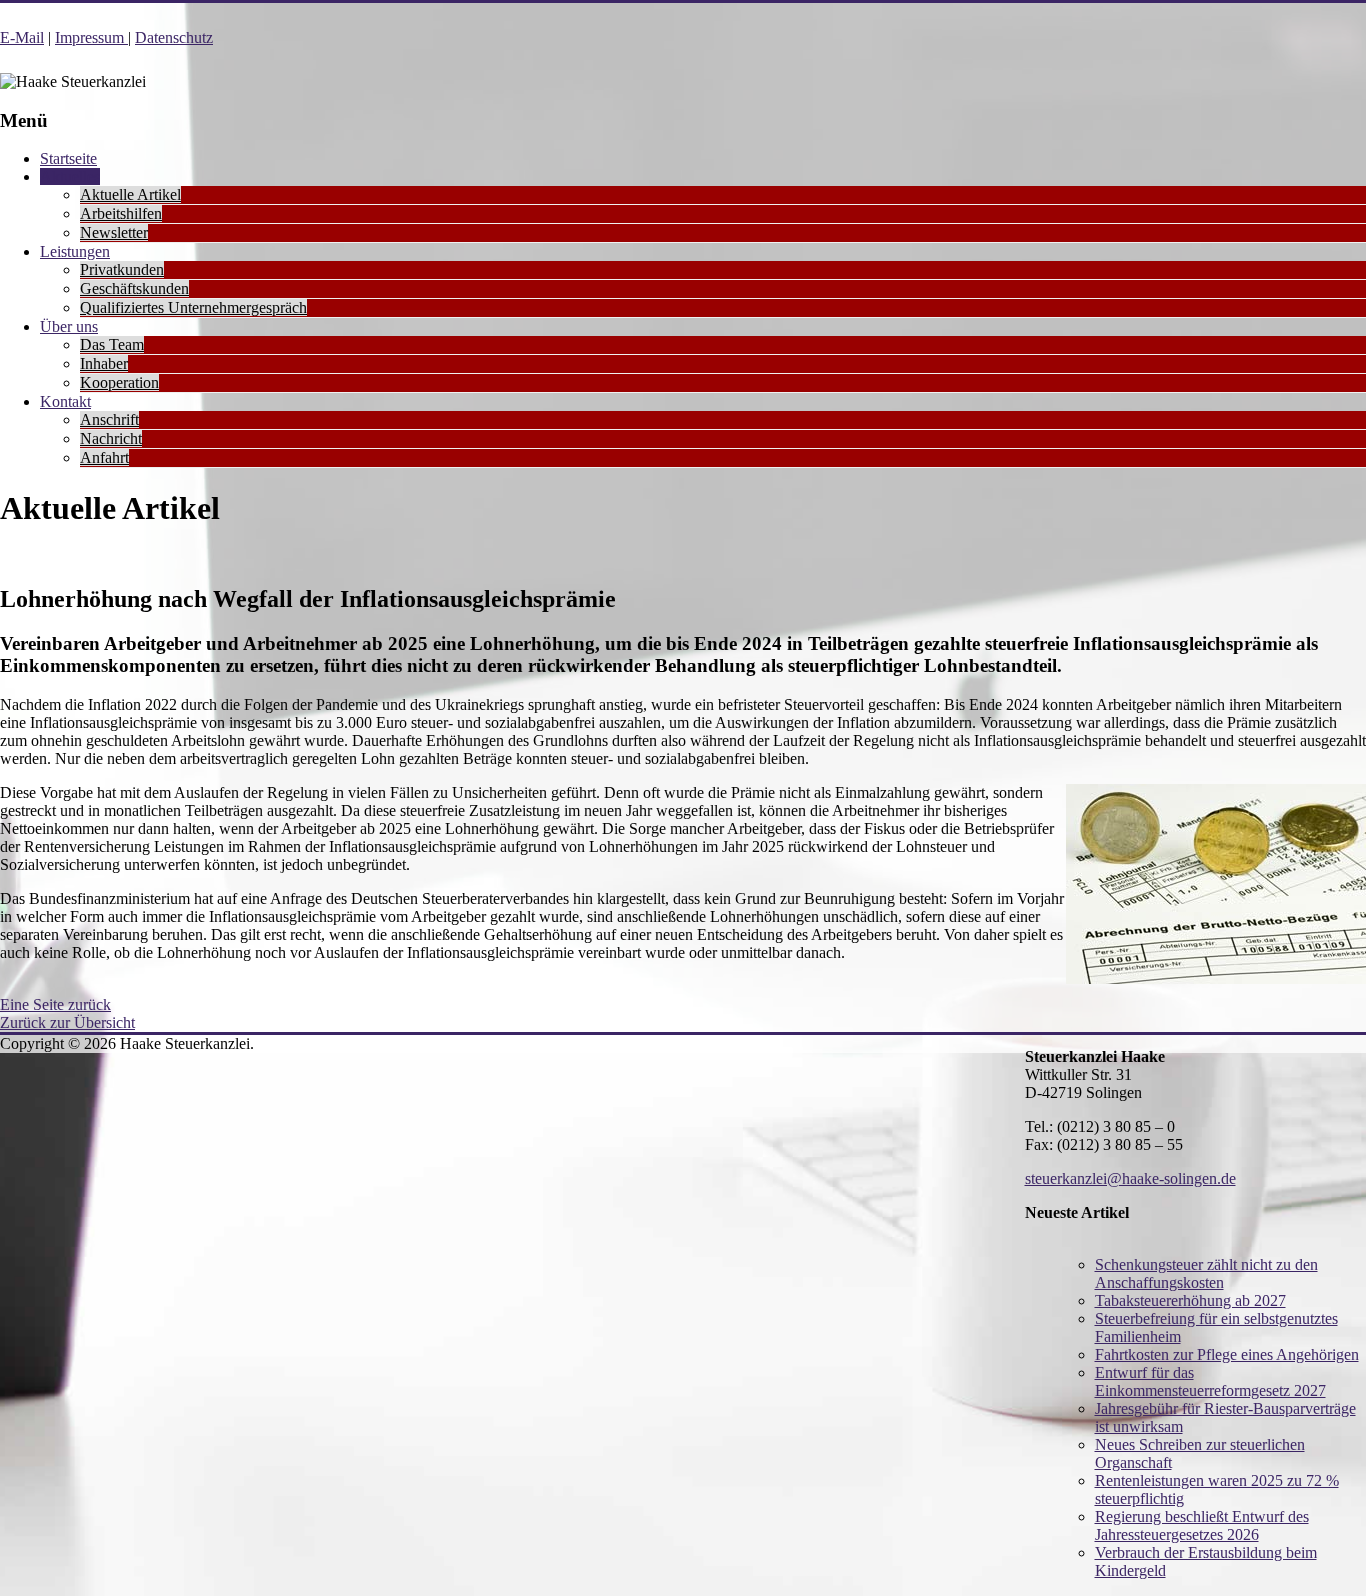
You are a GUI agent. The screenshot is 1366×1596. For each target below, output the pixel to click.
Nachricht (111, 438)
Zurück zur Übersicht (67, 1022)
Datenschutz (174, 37)
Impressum (91, 37)
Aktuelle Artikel (130, 194)
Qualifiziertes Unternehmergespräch (193, 307)
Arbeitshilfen (121, 213)
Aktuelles (70, 176)
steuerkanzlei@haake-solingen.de (1130, 1178)
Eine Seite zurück (55, 1004)
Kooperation (119, 382)
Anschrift (109, 419)
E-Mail (22, 37)
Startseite (68, 158)
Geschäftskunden (134, 288)
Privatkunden (122, 269)
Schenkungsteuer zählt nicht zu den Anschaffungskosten (1206, 1273)
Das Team (112, 344)
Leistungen (75, 251)
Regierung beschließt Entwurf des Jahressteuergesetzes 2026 (1202, 1525)
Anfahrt (104, 457)
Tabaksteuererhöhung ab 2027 (1190, 1300)
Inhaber (104, 363)
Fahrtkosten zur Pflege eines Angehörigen (1227, 1354)
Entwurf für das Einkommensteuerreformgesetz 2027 (1210, 1381)
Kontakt (65, 401)
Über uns (69, 326)
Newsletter (114, 232)
